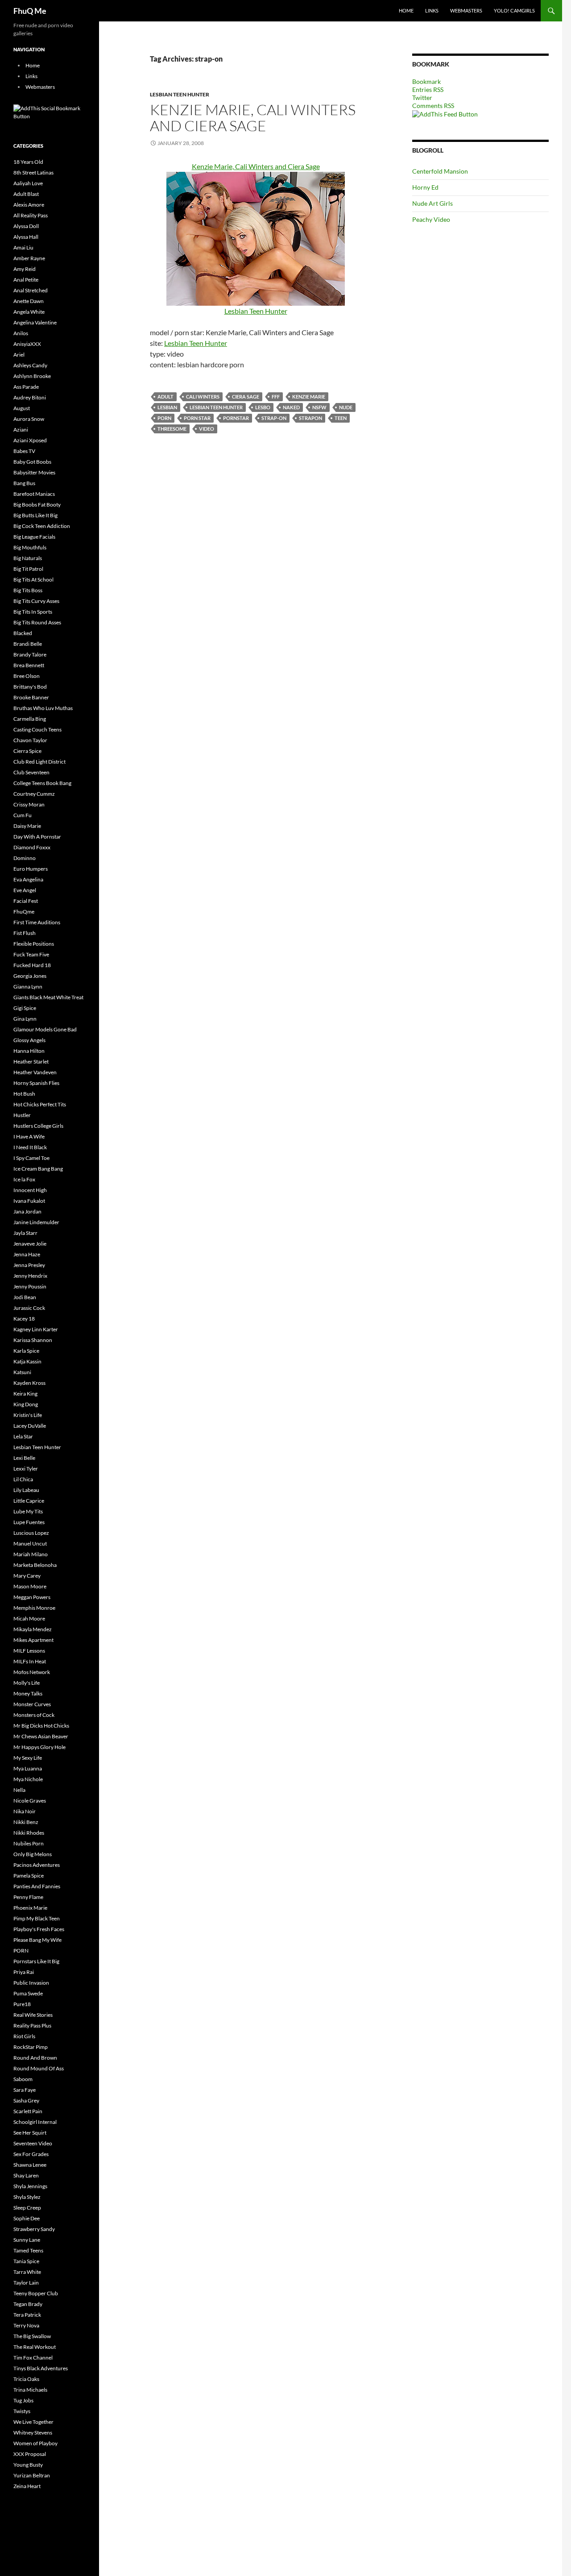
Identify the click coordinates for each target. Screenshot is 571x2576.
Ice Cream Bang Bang (38, 1169)
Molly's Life (27, 1683)
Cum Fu (23, 815)
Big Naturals (28, 558)
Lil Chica (23, 1479)
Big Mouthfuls (30, 547)
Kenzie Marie (309, 397)
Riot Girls (24, 2036)
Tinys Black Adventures (41, 2368)
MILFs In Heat (30, 1661)
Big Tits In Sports (33, 612)
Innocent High (30, 1190)
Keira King (25, 1394)
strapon (310, 418)
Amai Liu (23, 247)
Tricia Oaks (26, 2379)
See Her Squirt (30, 2133)
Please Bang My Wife (37, 1940)
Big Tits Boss (28, 590)
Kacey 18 (24, 1319)
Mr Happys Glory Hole (39, 1747)
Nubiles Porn (29, 1843)
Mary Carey (27, 1576)
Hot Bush (24, 1094)
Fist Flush (25, 933)
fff (276, 397)
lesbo (263, 407)
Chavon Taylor (30, 740)
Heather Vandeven (35, 1072)
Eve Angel (25, 890)
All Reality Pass (31, 215)
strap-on (274, 418)
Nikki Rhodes (29, 1833)
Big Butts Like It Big (35, 515)
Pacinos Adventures (37, 1865)
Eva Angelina (28, 879)
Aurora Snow (29, 419)
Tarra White (27, 2272)
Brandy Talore (30, 654)
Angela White (29, 312)
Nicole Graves (30, 1801)
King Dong (26, 1404)
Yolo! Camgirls (514, 10)
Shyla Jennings (30, 2186)
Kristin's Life (28, 1415)
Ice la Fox (24, 1179)
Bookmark (426, 81)
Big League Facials (34, 537)
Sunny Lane (27, 2240)
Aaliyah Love (28, 183)
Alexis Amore (29, 205)
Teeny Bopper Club (36, 2293)
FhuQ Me (30, 11)
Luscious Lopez (31, 1533)
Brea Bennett (29, 665)
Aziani (21, 430)
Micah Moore (29, 1618)
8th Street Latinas (33, 172)
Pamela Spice (29, 1876)
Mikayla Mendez (33, 1629)
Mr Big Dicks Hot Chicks (41, 1726)
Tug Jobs (23, 2400)
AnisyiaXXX (27, 344)
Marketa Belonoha (35, 1565)
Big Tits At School (33, 580)
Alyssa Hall (26, 237)
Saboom (23, 2079)
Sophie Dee (27, 2218)
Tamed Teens (28, 2250)
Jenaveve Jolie (30, 1244)
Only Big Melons (33, 1854)
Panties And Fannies (37, 1886)
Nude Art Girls (432, 203)
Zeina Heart (27, 2486)
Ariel (19, 355)
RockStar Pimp (31, 2047)
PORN (164, 418)
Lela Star (23, 1436)
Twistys (22, 2411)
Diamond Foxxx (32, 847)
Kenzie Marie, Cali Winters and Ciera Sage (253, 118)
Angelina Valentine (35, 322)
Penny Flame (28, 1897)
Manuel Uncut (30, 1544)
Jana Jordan (27, 1211)
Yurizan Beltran (32, 2475)
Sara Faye (25, 2090)
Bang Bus (24, 483)
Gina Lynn (25, 1019)
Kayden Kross (29, 1383)
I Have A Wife (29, 1136)
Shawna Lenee (30, 2165)
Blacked (23, 633)
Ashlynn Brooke (32, 376)
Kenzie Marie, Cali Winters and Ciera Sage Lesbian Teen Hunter (256, 239)
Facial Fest (26, 901)
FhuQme (24, 912)
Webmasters (466, 10)
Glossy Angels (29, 1040)
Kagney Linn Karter (36, 1329)
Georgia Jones (30, 976)
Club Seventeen (31, 772)
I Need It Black (30, 1147)
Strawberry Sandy (34, 2229)
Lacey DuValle (30, 1426)
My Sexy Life (28, 1758)
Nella (19, 1790)
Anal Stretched (31, 290)
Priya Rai (24, 1972)
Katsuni (22, 1372)
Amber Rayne (29, 258)
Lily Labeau (26, 1490)
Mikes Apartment (33, 1640)
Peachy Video (431, 219)
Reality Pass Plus (32, 2025)
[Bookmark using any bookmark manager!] (50, 112)
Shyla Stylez (27, 2197)
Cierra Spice (27, 751)
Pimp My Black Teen (37, 1918)
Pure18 (22, 2004)
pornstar (236, 418)
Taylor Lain (26, 2283)
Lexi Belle (24, 1458)
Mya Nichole (28, 1779)
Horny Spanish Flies (36, 1083)
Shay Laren (26, 2175)
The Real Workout (35, 2347)
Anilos (21, 333)
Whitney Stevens (33, 2433)
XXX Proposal (30, 2454)
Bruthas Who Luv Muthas (43, 708)
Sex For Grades (31, 2154)
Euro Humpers (31, 869)
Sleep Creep (27, 2208)
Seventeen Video (33, 2143)
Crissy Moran (29, 804)
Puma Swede (28, 1993)
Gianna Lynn (28, 987)
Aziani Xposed (30, 440)
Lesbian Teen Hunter (180, 94)
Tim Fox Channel (33, 2358)
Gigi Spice (25, 1008)
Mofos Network (32, 1672)
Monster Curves (32, 1704)
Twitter (422, 98)
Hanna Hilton (29, 1051)
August (22, 408)
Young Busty (28, 2465)
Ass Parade (26, 387)
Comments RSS (433, 106)
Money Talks (28, 1693)
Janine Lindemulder (36, 1222)
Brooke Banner (31, 697)
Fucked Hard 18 (32, 965)
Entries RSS (428, 89)
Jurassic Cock (29, 1308)
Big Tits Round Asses (37, 622)
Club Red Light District (39, 762)
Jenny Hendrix (30, 1276)
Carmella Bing (30, 719)
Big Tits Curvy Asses (36, 601)
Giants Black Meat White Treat (48, 997)
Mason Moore (30, 1586)
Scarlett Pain (28, 2111)
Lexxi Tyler (26, 1469)
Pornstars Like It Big (36, 1961)
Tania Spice (26, 2261)
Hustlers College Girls (38, 1126)
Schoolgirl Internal (35, 2122)
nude (346, 407)
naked (291, 407)
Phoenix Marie (30, 1908)
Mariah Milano (31, 1554)
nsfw (319, 407)
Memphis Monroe (34, 1608)
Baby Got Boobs (32, 462)
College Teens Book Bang (42, 783)
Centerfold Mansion (440, 171)
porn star (197, 418)
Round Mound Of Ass (39, 2068)
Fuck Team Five (31, 954)
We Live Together (33, 2422)
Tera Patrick (27, 2315)
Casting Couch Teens (37, 729)
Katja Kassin (27, 1361)
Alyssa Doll (26, 226)
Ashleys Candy (30, 365)
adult (166, 397)
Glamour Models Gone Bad (45, 1029)
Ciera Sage (246, 397)
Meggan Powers (32, 1597)
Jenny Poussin (30, 1286)
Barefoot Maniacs (34, 494)
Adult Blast (26, 194)
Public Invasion (31, 1983)
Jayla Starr (25, 1233)
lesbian (167, 407)
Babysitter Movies (34, 472)
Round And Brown (35, 2058)
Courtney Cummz (34, 794)
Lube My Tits (28, 1511)
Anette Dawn (29, 301)
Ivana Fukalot (29, 1201)
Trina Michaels (30, 2390)
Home (406, 10)
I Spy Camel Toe (31, 1158)
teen (341, 418)
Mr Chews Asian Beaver (41, 1736)
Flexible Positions (34, 944)
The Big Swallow (32, 2336)
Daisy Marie (27, 826)
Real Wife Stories (33, 2015)
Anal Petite (26, 280)
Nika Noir (25, 1811)
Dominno (25, 858)
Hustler (22, 1115)
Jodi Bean (25, 1297)
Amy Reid (25, 269)
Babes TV (24, 451)
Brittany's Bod (30, 687)
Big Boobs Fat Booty (37, 505)
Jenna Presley (29, 1265)
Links (432, 10)
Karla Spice (26, 1351)
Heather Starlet (31, 1062)
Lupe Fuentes (29, 1522)
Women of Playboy (35, 2443)
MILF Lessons (29, 1651)
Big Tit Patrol (28, 569)
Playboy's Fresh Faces (39, 1929)
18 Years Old (28, 162)
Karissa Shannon (33, 1340)
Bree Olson (27, 676)
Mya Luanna (28, 1768)
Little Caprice (29, 1501)
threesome (172, 429)
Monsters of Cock (34, 1715)
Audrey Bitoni (30, 397)
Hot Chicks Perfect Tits (40, 1104)
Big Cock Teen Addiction (42, 526)
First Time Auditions (37, 922)
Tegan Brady (28, 2304)
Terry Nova (26, 2325)
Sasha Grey (26, 2100)
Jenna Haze (27, 1254)
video (207, 429)
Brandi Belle (28, 644)
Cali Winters (203, 397)
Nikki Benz (26, 1822)
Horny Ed (425, 187)
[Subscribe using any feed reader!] (445, 114)
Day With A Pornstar (37, 837)
